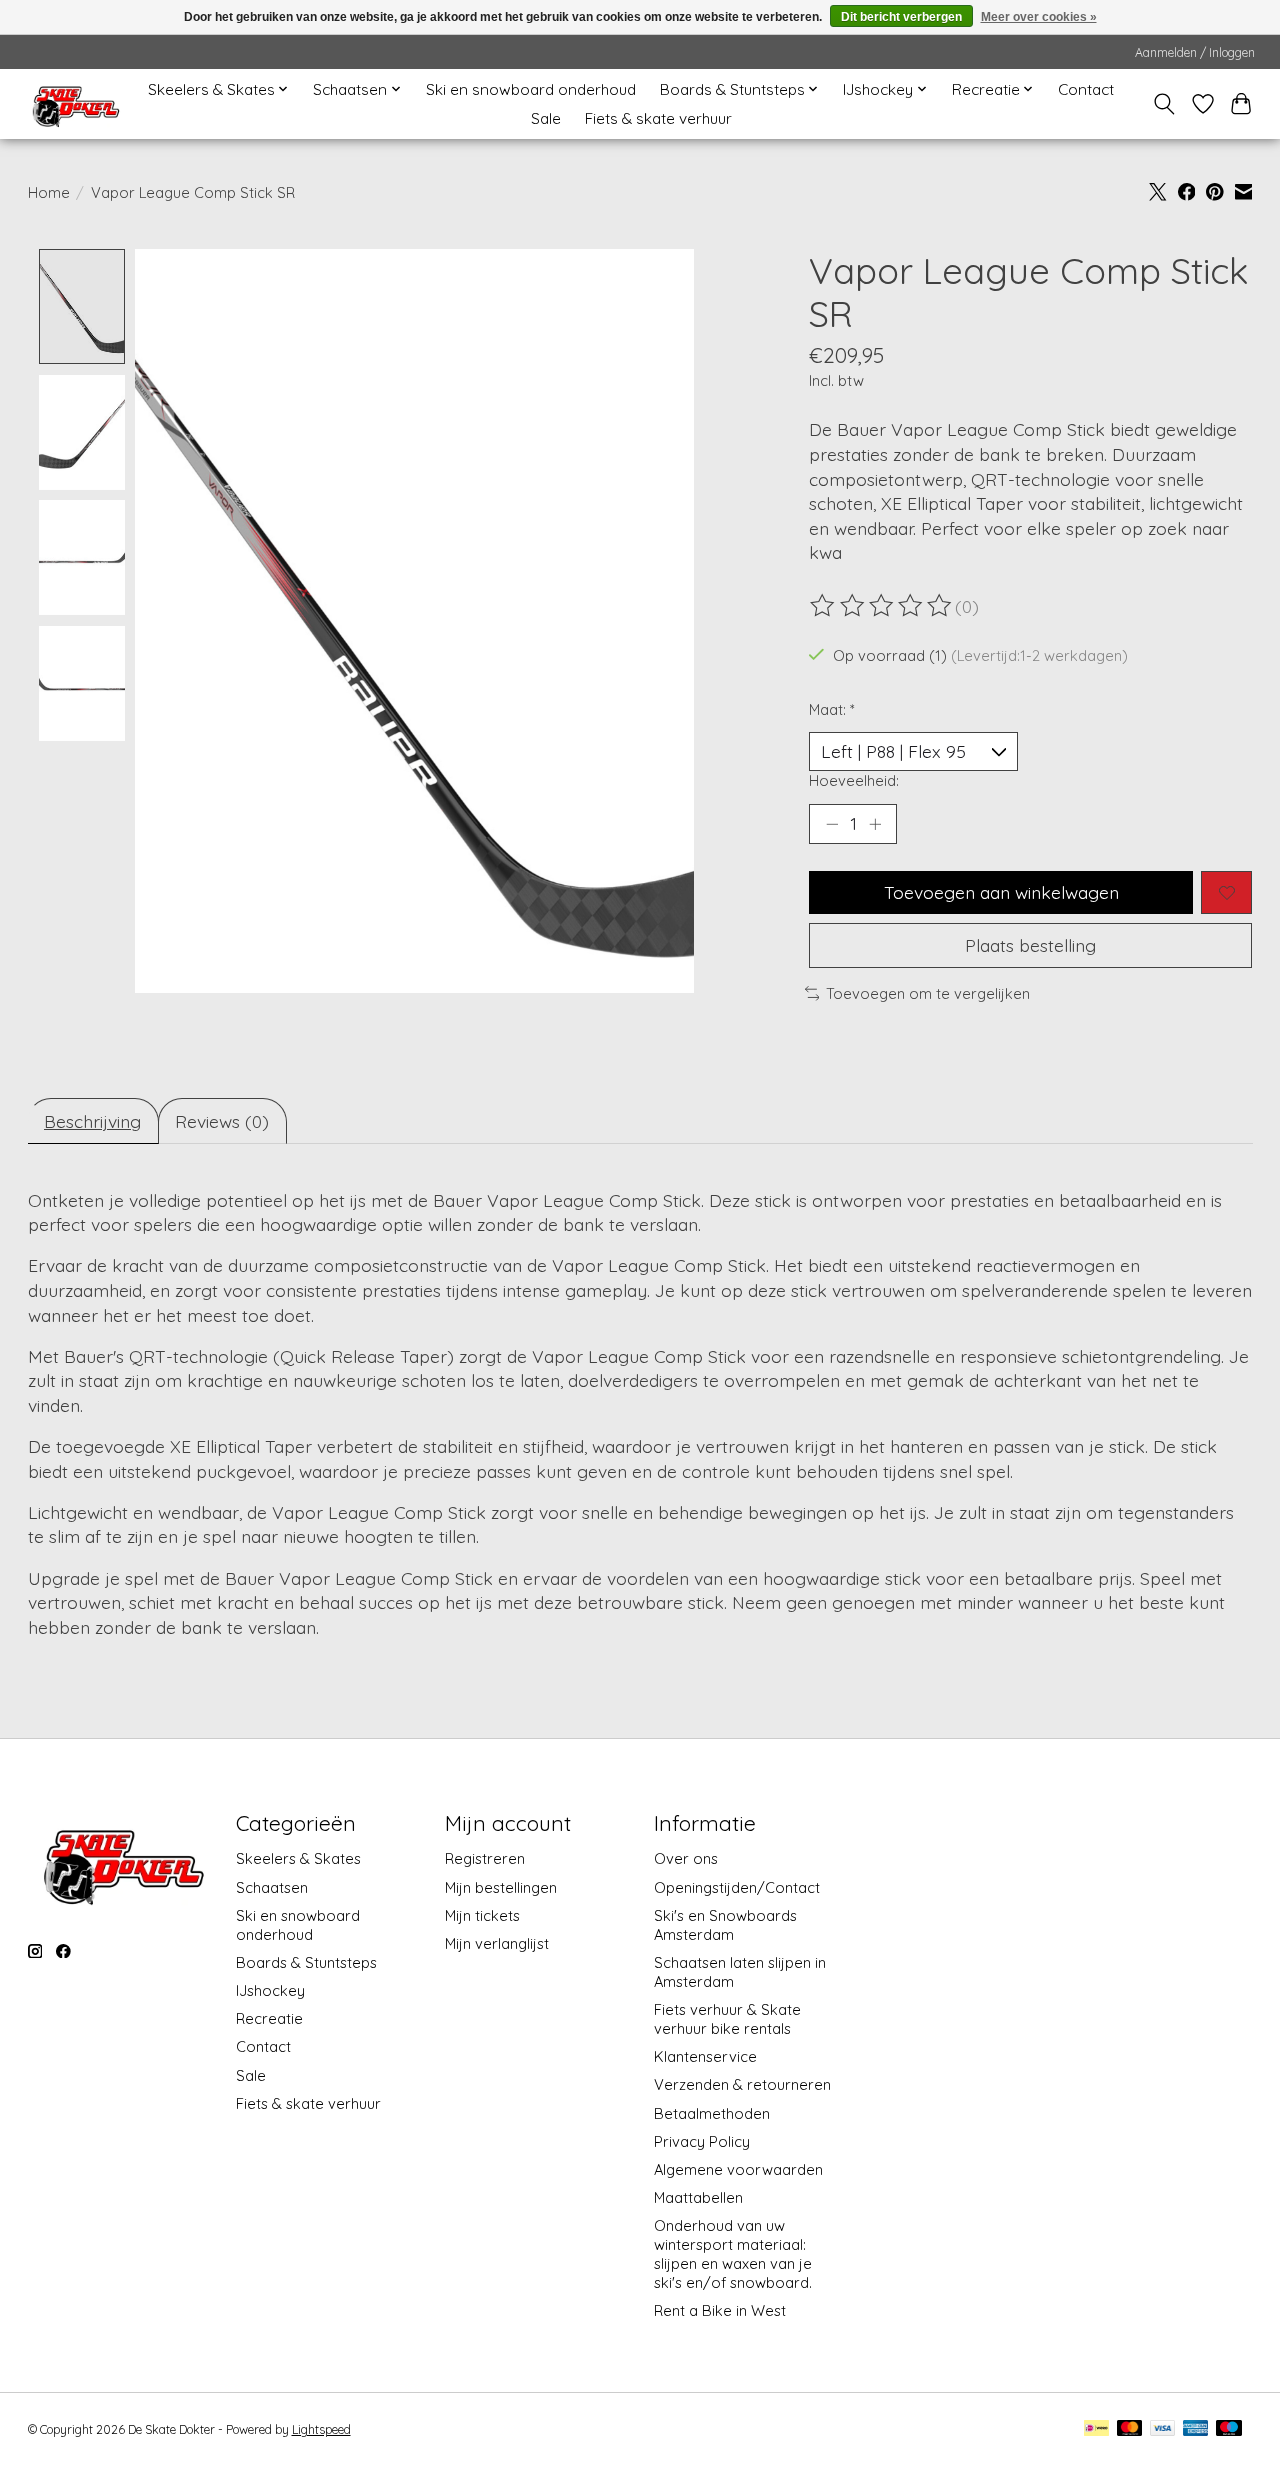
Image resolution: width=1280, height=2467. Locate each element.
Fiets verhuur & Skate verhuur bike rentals (727, 2019)
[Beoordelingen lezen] (882, 606)
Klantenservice (705, 2056)
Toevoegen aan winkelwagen (1001, 892)
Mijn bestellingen (501, 1887)
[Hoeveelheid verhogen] (875, 824)
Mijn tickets (482, 1915)
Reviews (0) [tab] (222, 1121)
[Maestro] (1229, 2429)
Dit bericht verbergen (901, 17)
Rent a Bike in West (720, 2310)
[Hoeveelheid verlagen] (832, 824)
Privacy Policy (702, 2141)
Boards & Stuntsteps (306, 1962)
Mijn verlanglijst (497, 1943)
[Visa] (1163, 2429)
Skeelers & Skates (298, 1858)
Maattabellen (698, 2197)
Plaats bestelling (1030, 945)
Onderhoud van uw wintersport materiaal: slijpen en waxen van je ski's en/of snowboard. (733, 2254)
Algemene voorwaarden (738, 2169)
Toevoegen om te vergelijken (928, 993)
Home (49, 192)
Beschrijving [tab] (92, 1121)
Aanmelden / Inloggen (1195, 52)
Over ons (686, 1858)
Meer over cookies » (1039, 17)
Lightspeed (321, 2429)
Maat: (832, 709)
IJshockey (270, 1990)
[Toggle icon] (1163, 104)
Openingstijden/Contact (737, 1887)
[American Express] (1196, 2429)
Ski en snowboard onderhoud (531, 89)
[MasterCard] (1130, 2429)
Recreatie (269, 2018)
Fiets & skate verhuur (658, 118)
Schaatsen (272, 1887)
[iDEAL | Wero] (1096, 2429)
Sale (546, 118)
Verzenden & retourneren (742, 2084)
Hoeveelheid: (854, 780)
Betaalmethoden (712, 2113)
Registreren (485, 1858)
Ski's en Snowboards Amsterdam (725, 1925)
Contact (1086, 89)
